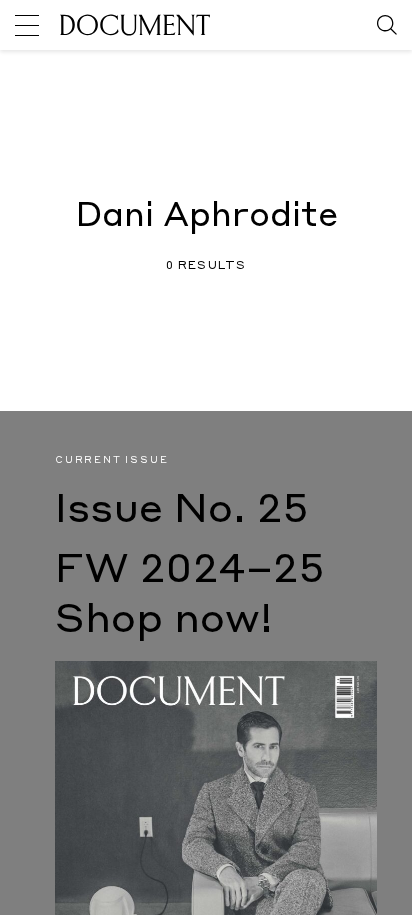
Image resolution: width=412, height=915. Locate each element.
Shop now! (164, 621)
